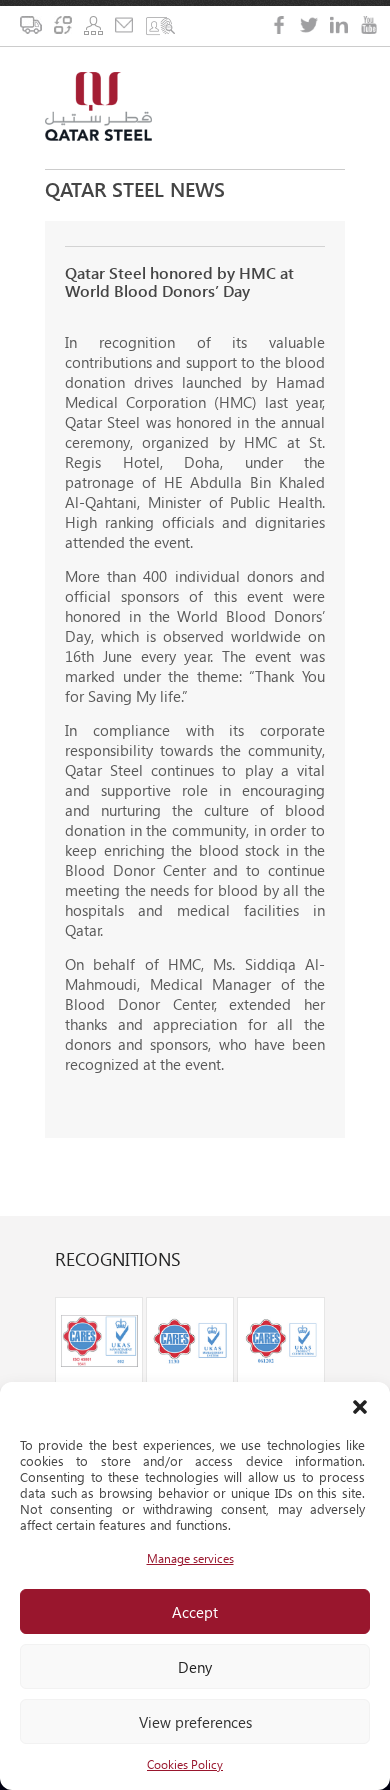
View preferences (195, 1722)
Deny (195, 1667)
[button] (360, 1407)
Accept (195, 1612)
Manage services (190, 1558)
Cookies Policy (185, 1764)
